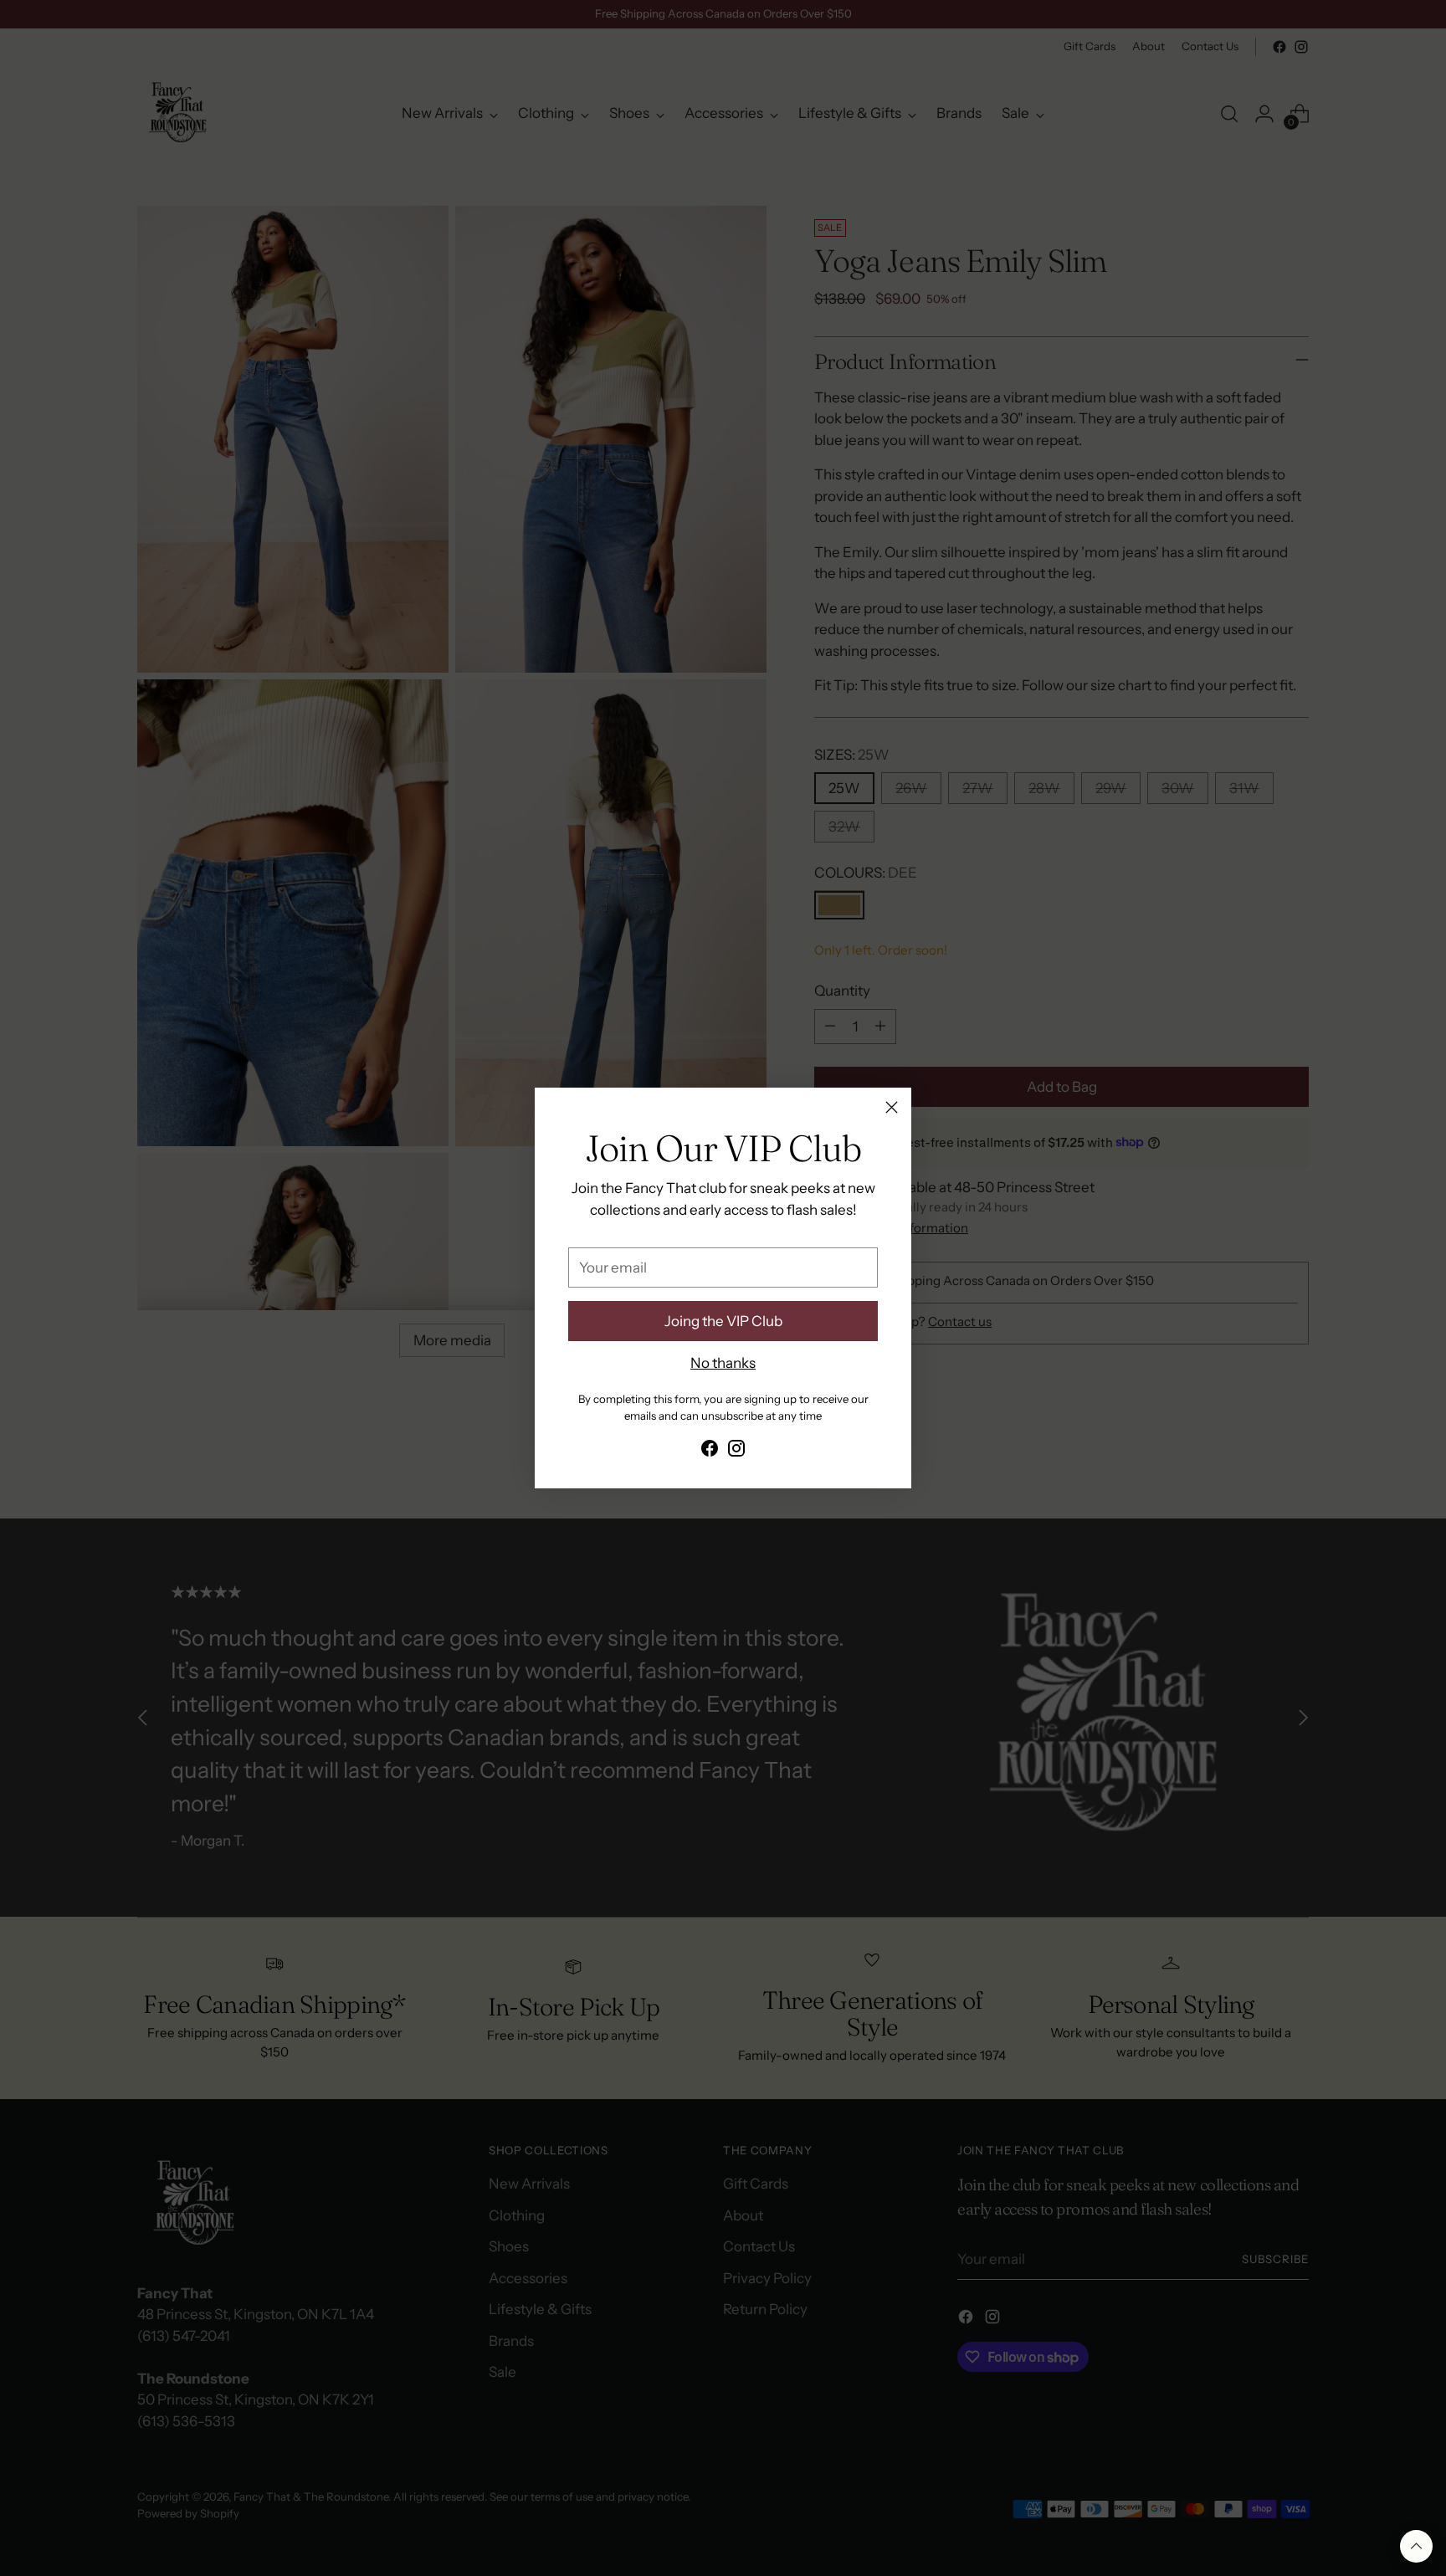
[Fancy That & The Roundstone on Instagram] (736, 1452)
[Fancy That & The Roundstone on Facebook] (710, 1452)
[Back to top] (1416, 2546)
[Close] (892, 1107)
